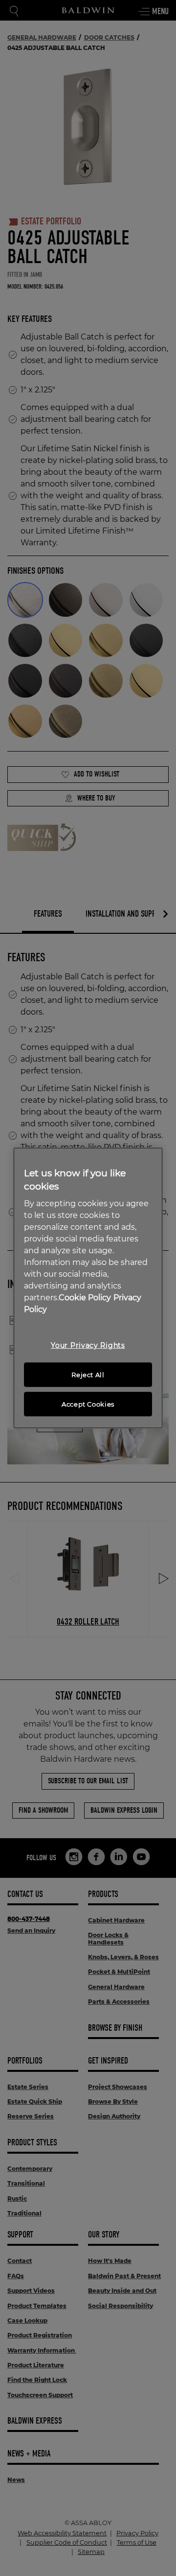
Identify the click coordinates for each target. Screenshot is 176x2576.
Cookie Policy (85, 1298)
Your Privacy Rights (88, 1345)
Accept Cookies (88, 1404)
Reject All (88, 1375)
